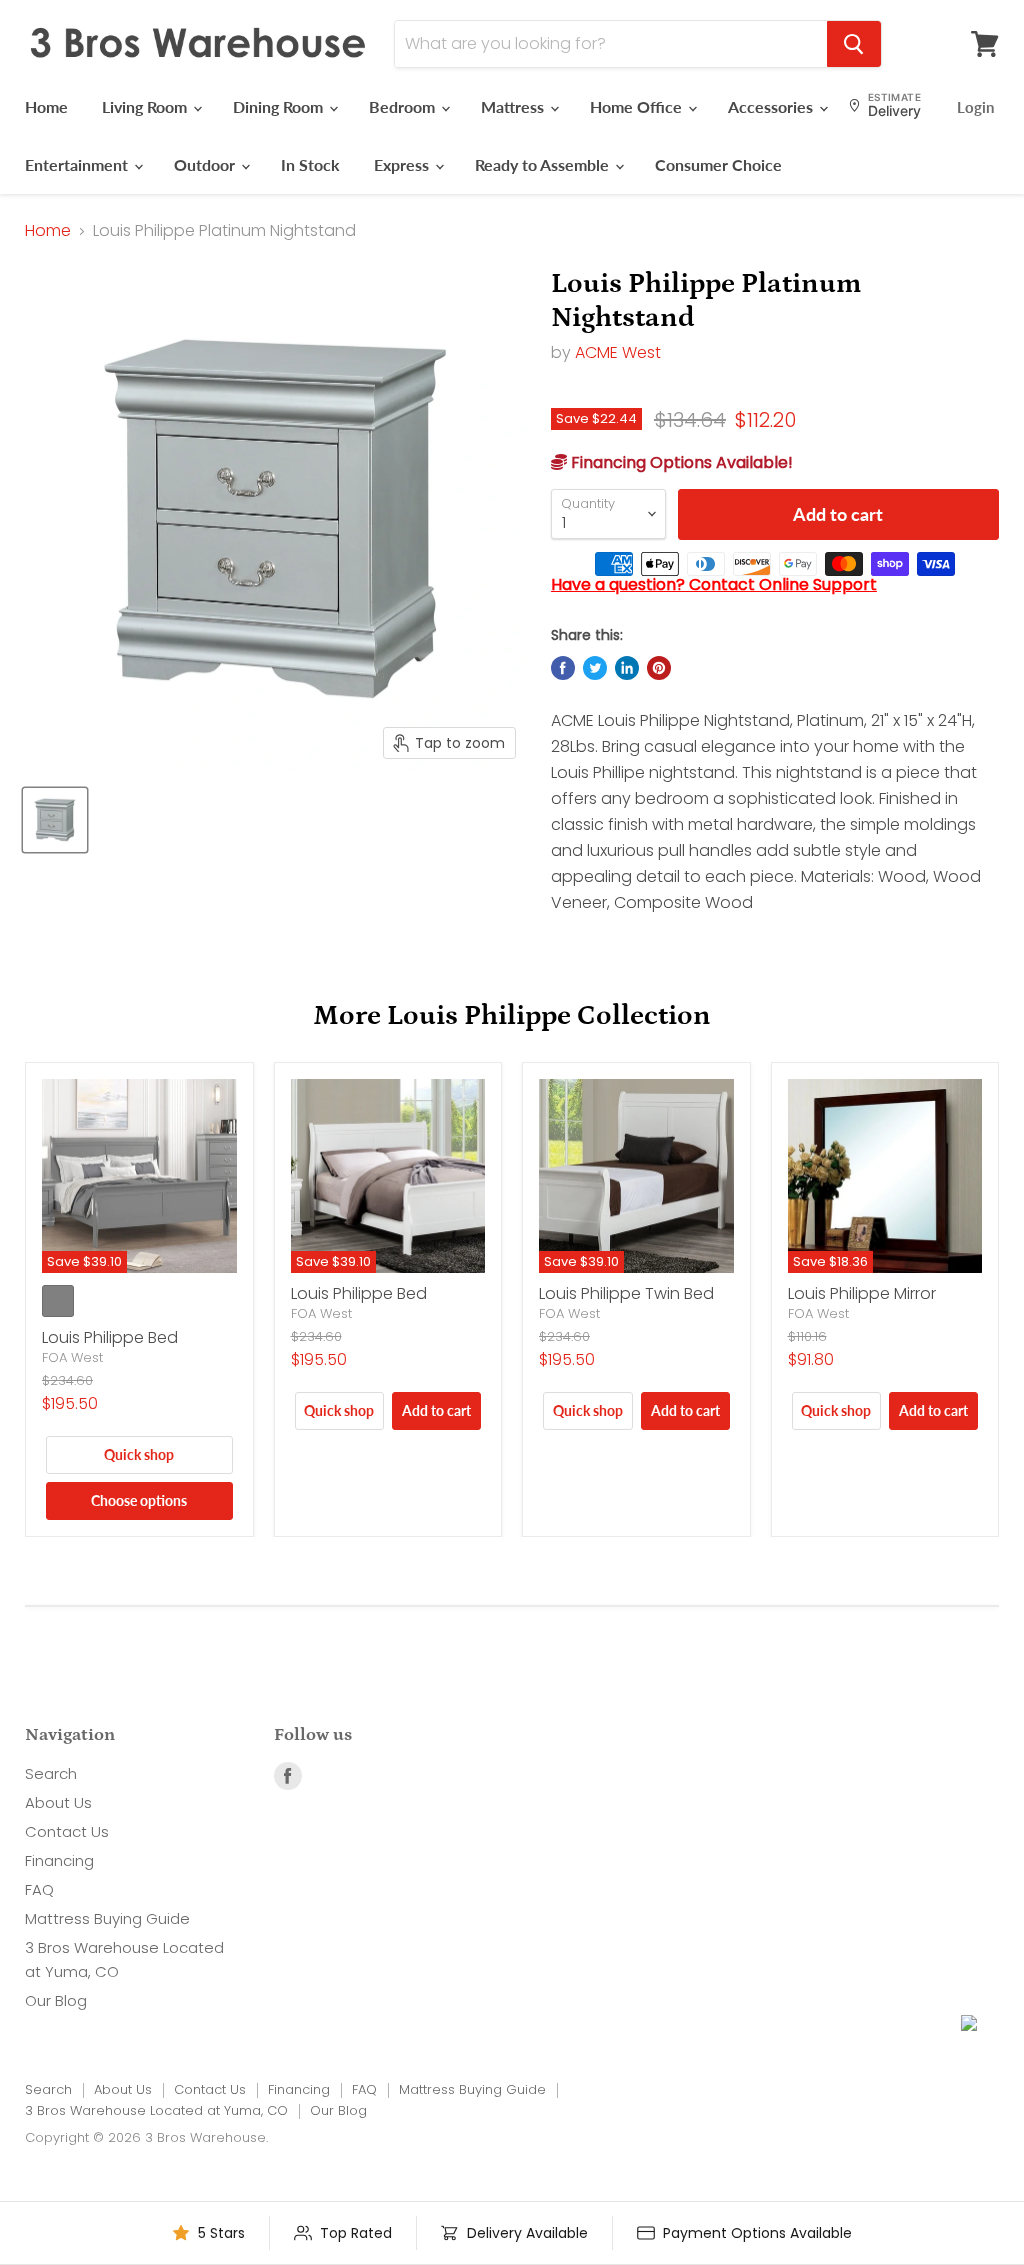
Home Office (638, 106)
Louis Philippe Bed (110, 1337)
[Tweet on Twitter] (595, 668)
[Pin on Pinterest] (659, 668)
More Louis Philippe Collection (512, 1016)
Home (46, 106)
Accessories (772, 106)
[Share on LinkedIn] (627, 668)
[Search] (854, 44)
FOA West (72, 1357)
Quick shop (139, 1454)
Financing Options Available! (680, 462)
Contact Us (67, 1831)
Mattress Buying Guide (107, 1918)
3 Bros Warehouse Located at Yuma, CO (156, 2110)
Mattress (514, 106)
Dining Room (280, 106)
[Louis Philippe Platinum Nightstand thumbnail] (55, 820)
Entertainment (78, 164)
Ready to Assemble (544, 164)
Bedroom (404, 106)
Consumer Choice (718, 164)
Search (51, 1773)
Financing (59, 1860)
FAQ (39, 1889)
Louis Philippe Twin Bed (626, 1293)
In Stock (310, 164)
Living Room (146, 106)
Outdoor (206, 164)
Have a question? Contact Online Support (714, 584)
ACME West (618, 352)
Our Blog (56, 2000)
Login (975, 107)
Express (403, 164)
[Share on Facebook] (563, 668)
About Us (58, 1802)
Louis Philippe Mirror (862, 1293)
